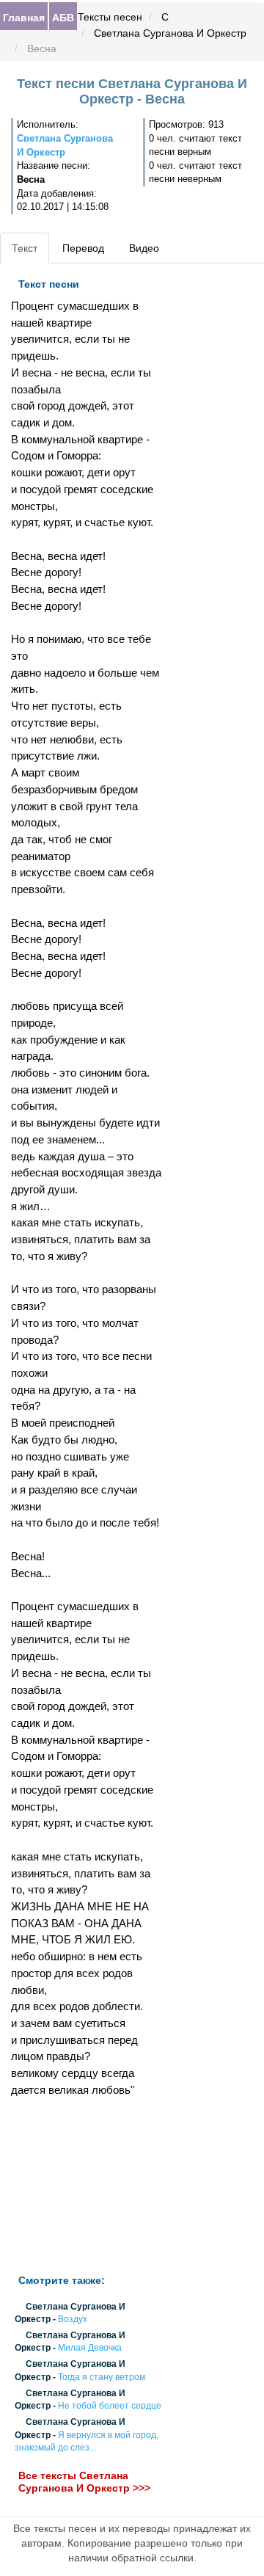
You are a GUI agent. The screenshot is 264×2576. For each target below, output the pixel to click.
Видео (144, 248)
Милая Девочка (90, 2348)
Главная (24, 17)
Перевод (83, 248)
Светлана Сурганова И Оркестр (170, 33)
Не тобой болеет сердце (110, 2406)
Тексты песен (110, 17)
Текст (25, 248)
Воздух (73, 2319)
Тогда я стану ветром (102, 2377)
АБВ (63, 17)
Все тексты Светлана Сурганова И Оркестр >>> (84, 2482)
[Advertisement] (88, 2186)
